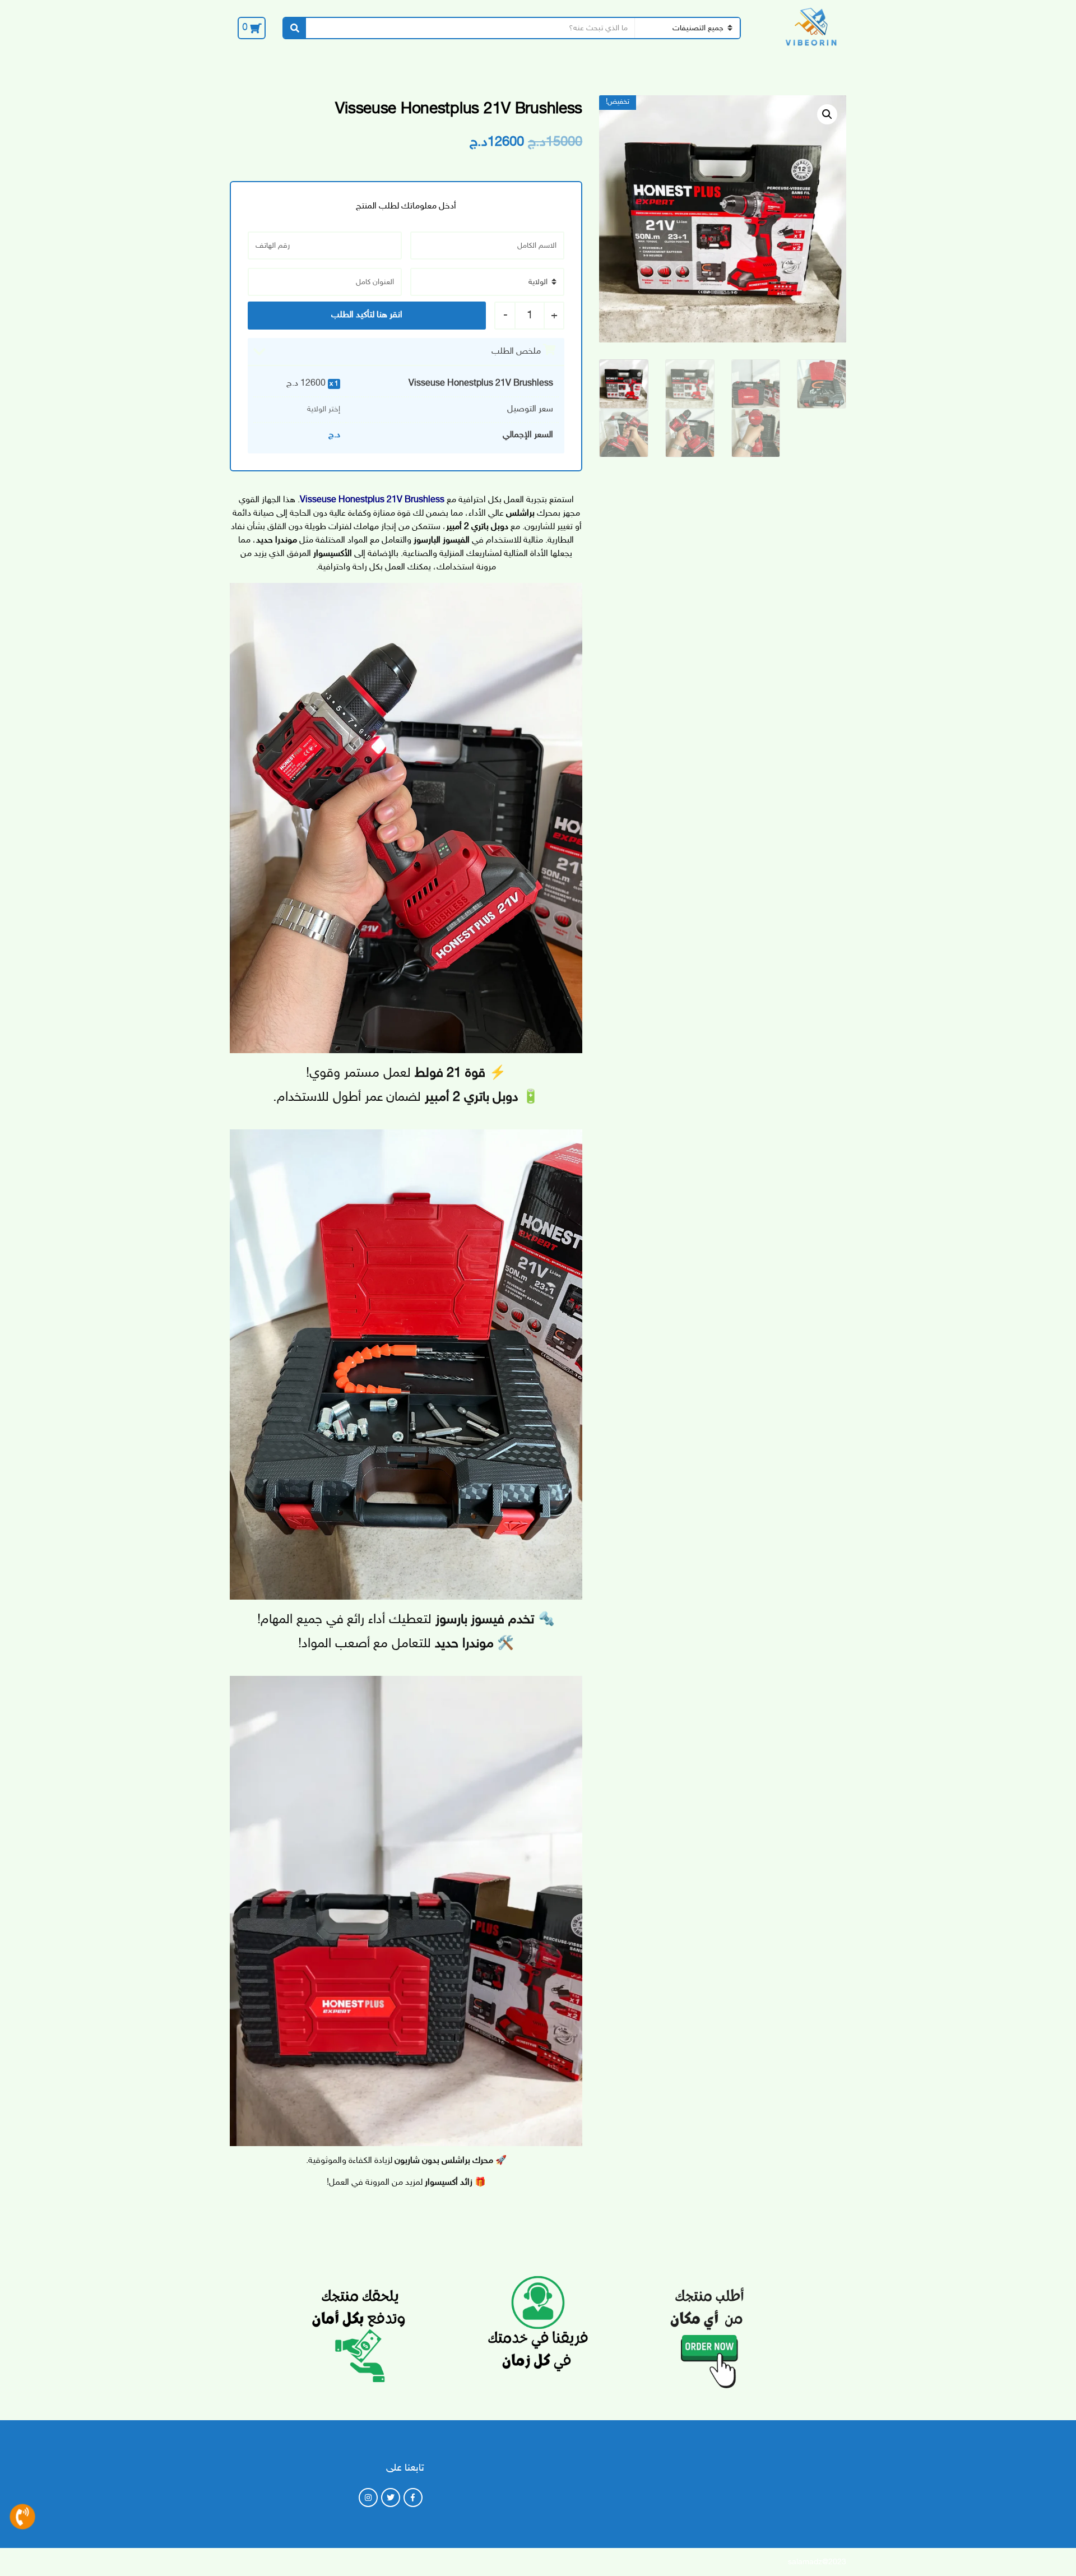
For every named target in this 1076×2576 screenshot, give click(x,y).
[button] (827, 114)
